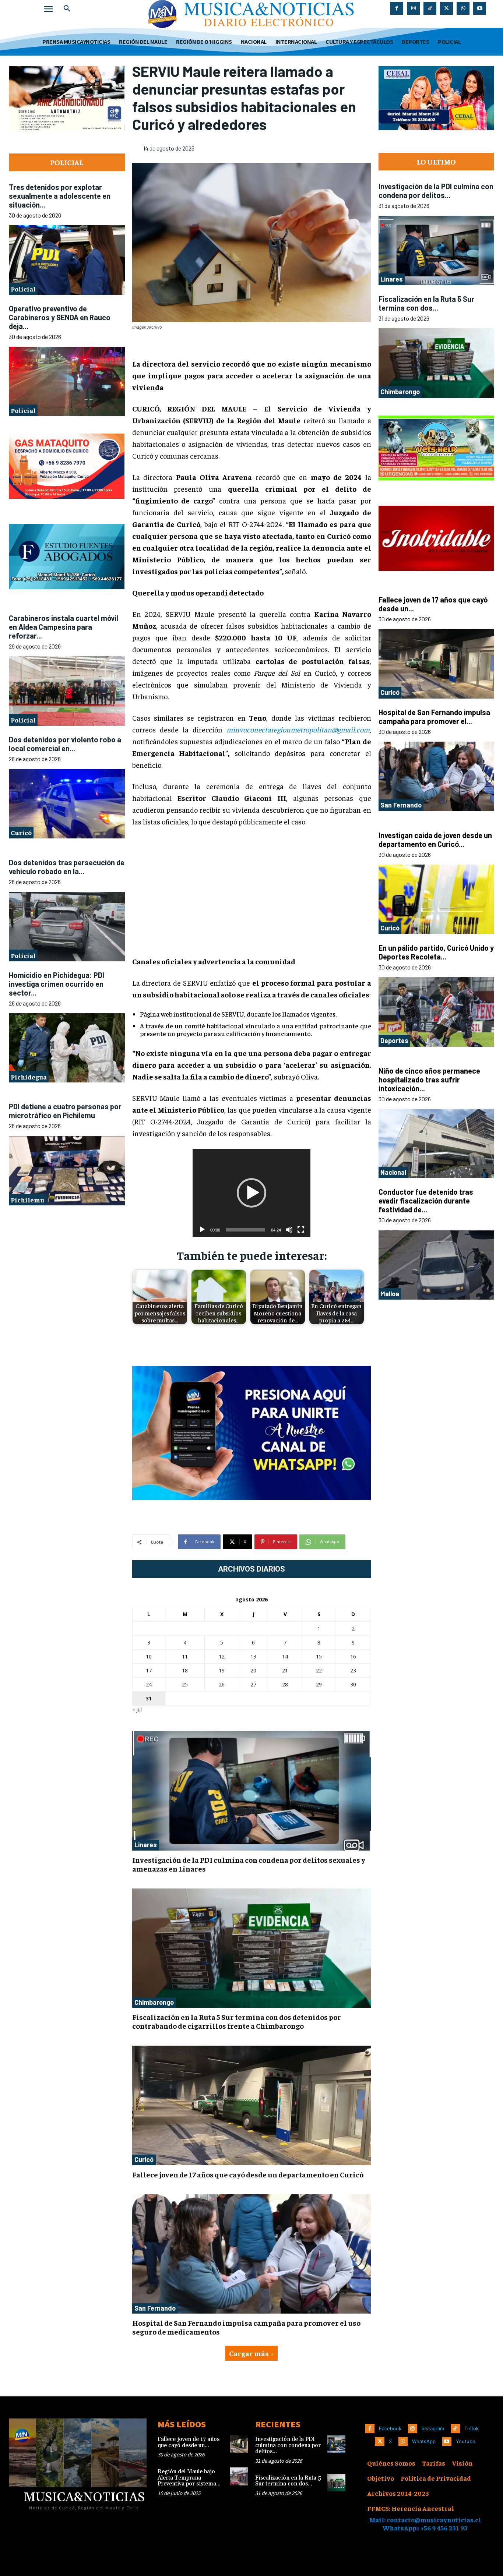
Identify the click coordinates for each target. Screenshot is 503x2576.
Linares (146, 1845)
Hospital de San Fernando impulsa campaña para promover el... (434, 599)
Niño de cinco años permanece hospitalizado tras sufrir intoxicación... (429, 962)
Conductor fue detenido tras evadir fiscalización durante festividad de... (426, 1083)
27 (253, 1684)
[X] (446, 8)
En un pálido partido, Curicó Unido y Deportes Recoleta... (436, 834)
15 (319, 1656)
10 (149, 1656)
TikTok (472, 2428)
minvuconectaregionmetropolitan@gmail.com (298, 729)
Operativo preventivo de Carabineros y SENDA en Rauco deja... (60, 258)
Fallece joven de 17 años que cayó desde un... (189, 2442)
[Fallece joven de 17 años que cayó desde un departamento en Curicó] (252, 2105)
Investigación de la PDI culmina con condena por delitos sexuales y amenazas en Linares (249, 1864)
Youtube (466, 2441)
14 (285, 1656)
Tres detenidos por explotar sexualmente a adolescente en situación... (60, 137)
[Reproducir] (202, 1230)
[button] (67, 9)
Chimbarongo (154, 2002)
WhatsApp (424, 2441)
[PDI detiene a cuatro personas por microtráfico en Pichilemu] (67, 1052)
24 (149, 1684)
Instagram (433, 2428)
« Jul (137, 1709)
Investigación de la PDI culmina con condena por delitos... (436, 132)
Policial (23, 229)
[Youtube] (480, 8)
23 (353, 1670)
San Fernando (155, 2308)
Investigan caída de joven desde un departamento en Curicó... (435, 722)
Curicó (21, 714)
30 (353, 1684)
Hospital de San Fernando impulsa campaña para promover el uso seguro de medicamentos (246, 2327)
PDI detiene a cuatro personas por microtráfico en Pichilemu (65, 993)
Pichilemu (27, 1081)
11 (185, 1656)
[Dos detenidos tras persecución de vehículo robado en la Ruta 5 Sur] (67, 808)
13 (253, 1656)
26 (222, 1684)
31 (149, 1698)
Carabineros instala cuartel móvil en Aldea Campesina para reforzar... (64, 508)
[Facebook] (397, 8)
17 (149, 1670)
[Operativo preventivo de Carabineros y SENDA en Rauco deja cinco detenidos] (67, 322)
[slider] (246, 1230)
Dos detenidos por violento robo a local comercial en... (65, 625)
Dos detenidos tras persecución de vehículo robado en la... (67, 748)
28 (285, 1684)
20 (253, 1670)
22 (319, 1670)
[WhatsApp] (463, 8)
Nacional (393, 1054)
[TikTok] (430, 8)
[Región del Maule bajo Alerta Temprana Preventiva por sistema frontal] (239, 2476)
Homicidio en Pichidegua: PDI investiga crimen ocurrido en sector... (57, 865)
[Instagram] (413, 8)
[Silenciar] (289, 1230)
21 (285, 1670)
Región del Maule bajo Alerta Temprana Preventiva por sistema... (189, 2478)
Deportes (394, 923)
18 (185, 1670)
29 (319, 1684)
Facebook (390, 2428)
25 (185, 1684)
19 (222, 1670)
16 (353, 1656)
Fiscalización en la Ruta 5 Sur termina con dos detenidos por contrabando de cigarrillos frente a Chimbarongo (237, 2021)
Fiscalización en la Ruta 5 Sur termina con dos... (426, 245)
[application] (251, 1193)
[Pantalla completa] (301, 1230)
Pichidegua (29, 958)
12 (222, 1656)
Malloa (390, 1176)
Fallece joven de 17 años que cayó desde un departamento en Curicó (248, 2174)
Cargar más (249, 2353)
